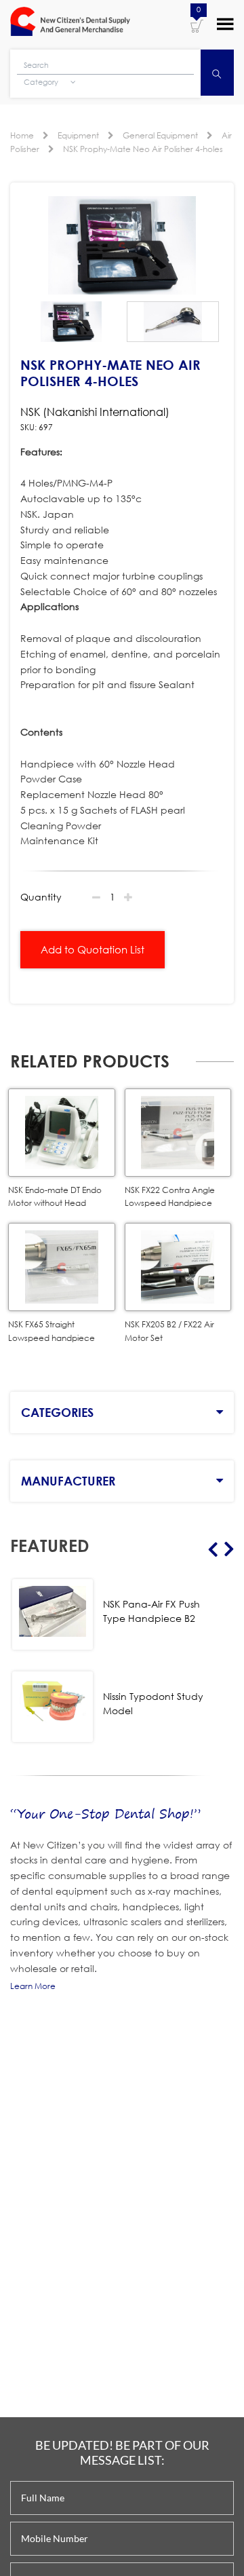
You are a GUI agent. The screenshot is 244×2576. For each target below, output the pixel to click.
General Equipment (160, 135)
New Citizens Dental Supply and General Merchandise (70, 23)
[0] (197, 25)
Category (42, 82)
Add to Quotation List (93, 949)
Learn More (33, 1986)
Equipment (78, 135)
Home (22, 135)
